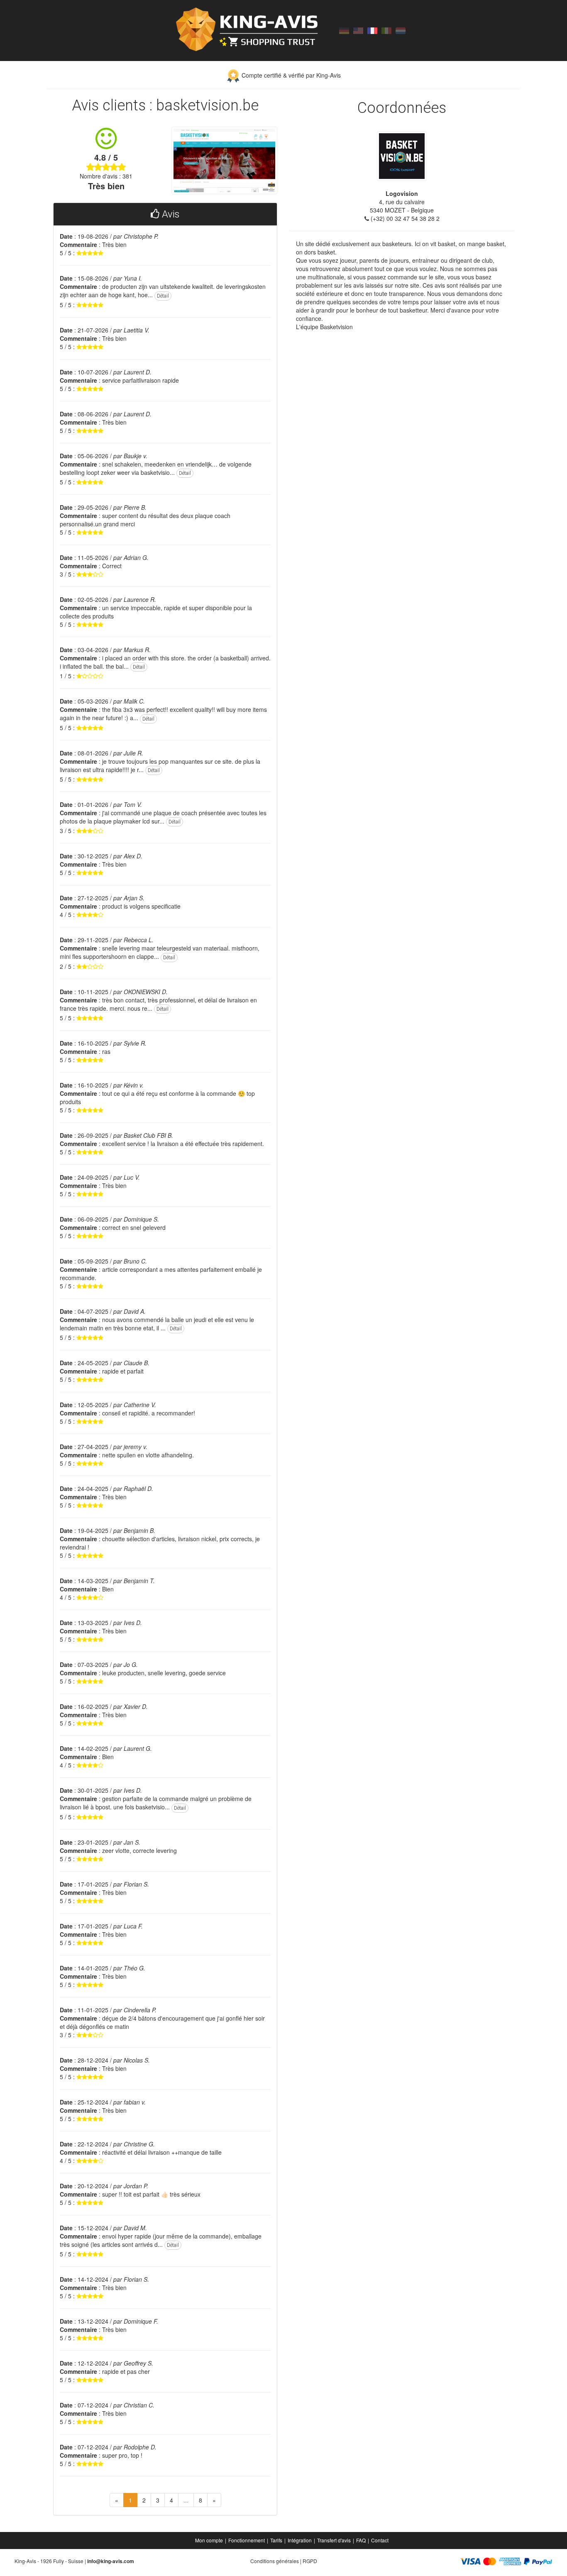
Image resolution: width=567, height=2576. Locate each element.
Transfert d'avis (334, 2540)
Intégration (300, 2540)
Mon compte (209, 2540)
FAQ (361, 2540)
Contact (380, 2540)
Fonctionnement (247, 2540)
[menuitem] (210, 2540)
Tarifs (276, 2540)
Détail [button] (163, 296)
